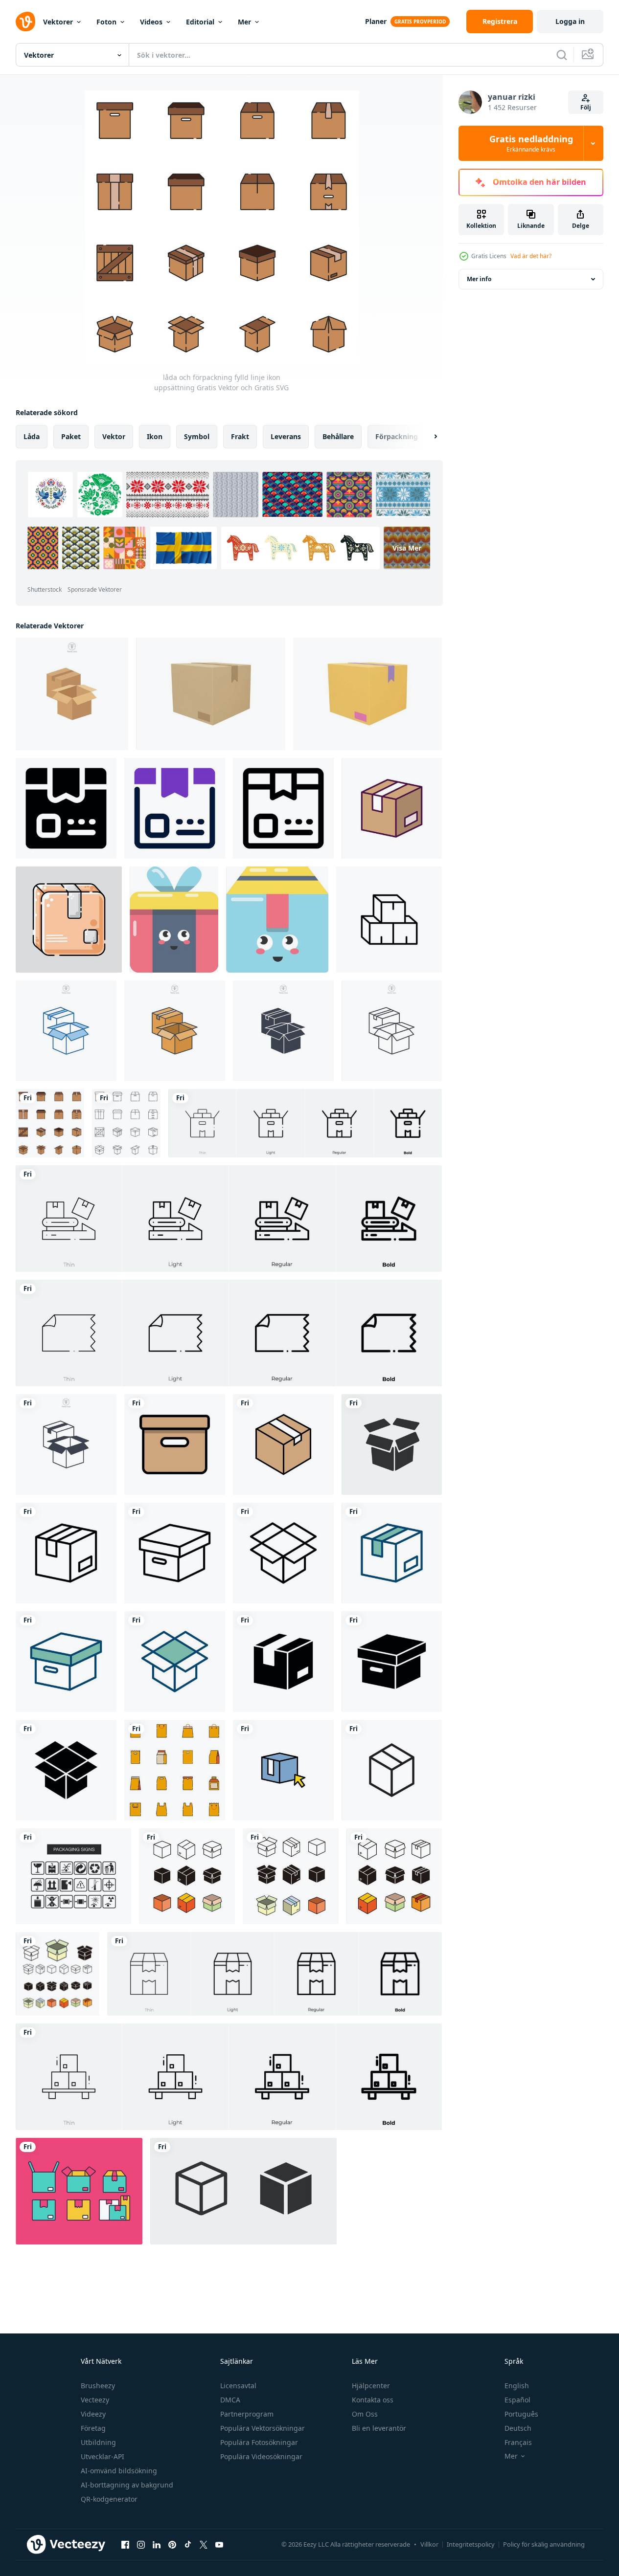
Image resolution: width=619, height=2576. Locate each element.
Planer (376, 21)
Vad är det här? (531, 256)
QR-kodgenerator (109, 2499)
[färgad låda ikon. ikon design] (283, 1770)
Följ (586, 107)
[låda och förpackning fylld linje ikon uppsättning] (50, 1123)
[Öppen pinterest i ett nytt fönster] (172, 2544)
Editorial (200, 22)
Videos (151, 22)
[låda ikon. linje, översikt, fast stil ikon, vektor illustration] (392, 1770)
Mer (244, 22)
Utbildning (98, 2442)
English (517, 2386)
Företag (93, 2428)
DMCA (230, 2400)
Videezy (93, 2414)
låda (32, 436)
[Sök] (562, 55)
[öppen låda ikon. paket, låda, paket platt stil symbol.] (392, 1444)
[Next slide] (427, 437)
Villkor (429, 2544)
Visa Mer (407, 548)
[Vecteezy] (25, 22)
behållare (338, 436)
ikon (155, 436)
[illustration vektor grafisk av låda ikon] (175, 1444)
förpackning (397, 436)
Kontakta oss (373, 2400)
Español (517, 2400)
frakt (240, 436)
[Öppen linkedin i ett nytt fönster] (157, 2544)
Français (518, 2442)
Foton (106, 22)
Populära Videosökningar (261, 2456)
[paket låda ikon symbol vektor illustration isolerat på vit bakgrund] (72, 694)
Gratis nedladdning (531, 143)
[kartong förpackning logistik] (69, 920)
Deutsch (518, 2428)
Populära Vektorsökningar (263, 2428)
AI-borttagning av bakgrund (127, 2485)
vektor (114, 436)
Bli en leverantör (379, 2428)
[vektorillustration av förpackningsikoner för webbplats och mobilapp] (73, 1876)
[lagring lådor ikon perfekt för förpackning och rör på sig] (389, 920)
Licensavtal (238, 2386)
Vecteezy (95, 2400)
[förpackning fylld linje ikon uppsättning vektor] (175, 1770)
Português (521, 2414)
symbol (197, 436)
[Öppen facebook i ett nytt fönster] (125, 2544)
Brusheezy (98, 2386)
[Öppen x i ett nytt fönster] (204, 2544)
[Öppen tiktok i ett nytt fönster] (188, 2544)
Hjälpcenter (371, 2386)
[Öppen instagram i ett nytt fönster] (141, 2544)
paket (71, 436)
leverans (286, 436)
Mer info (479, 279)
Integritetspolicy (471, 2544)
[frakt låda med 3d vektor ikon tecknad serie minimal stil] (211, 694)
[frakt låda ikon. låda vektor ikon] (174, 920)
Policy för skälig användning (544, 2544)
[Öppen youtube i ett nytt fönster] (219, 2544)
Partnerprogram (247, 2414)
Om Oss (365, 2414)
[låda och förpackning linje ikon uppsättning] (126, 1123)
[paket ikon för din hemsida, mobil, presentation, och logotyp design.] (66, 808)
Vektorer (58, 22)
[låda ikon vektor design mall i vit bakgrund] (392, 808)
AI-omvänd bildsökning (119, 2471)
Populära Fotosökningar (259, 2442)
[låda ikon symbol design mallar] (187, 1876)
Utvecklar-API (103, 2456)
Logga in (570, 21)
